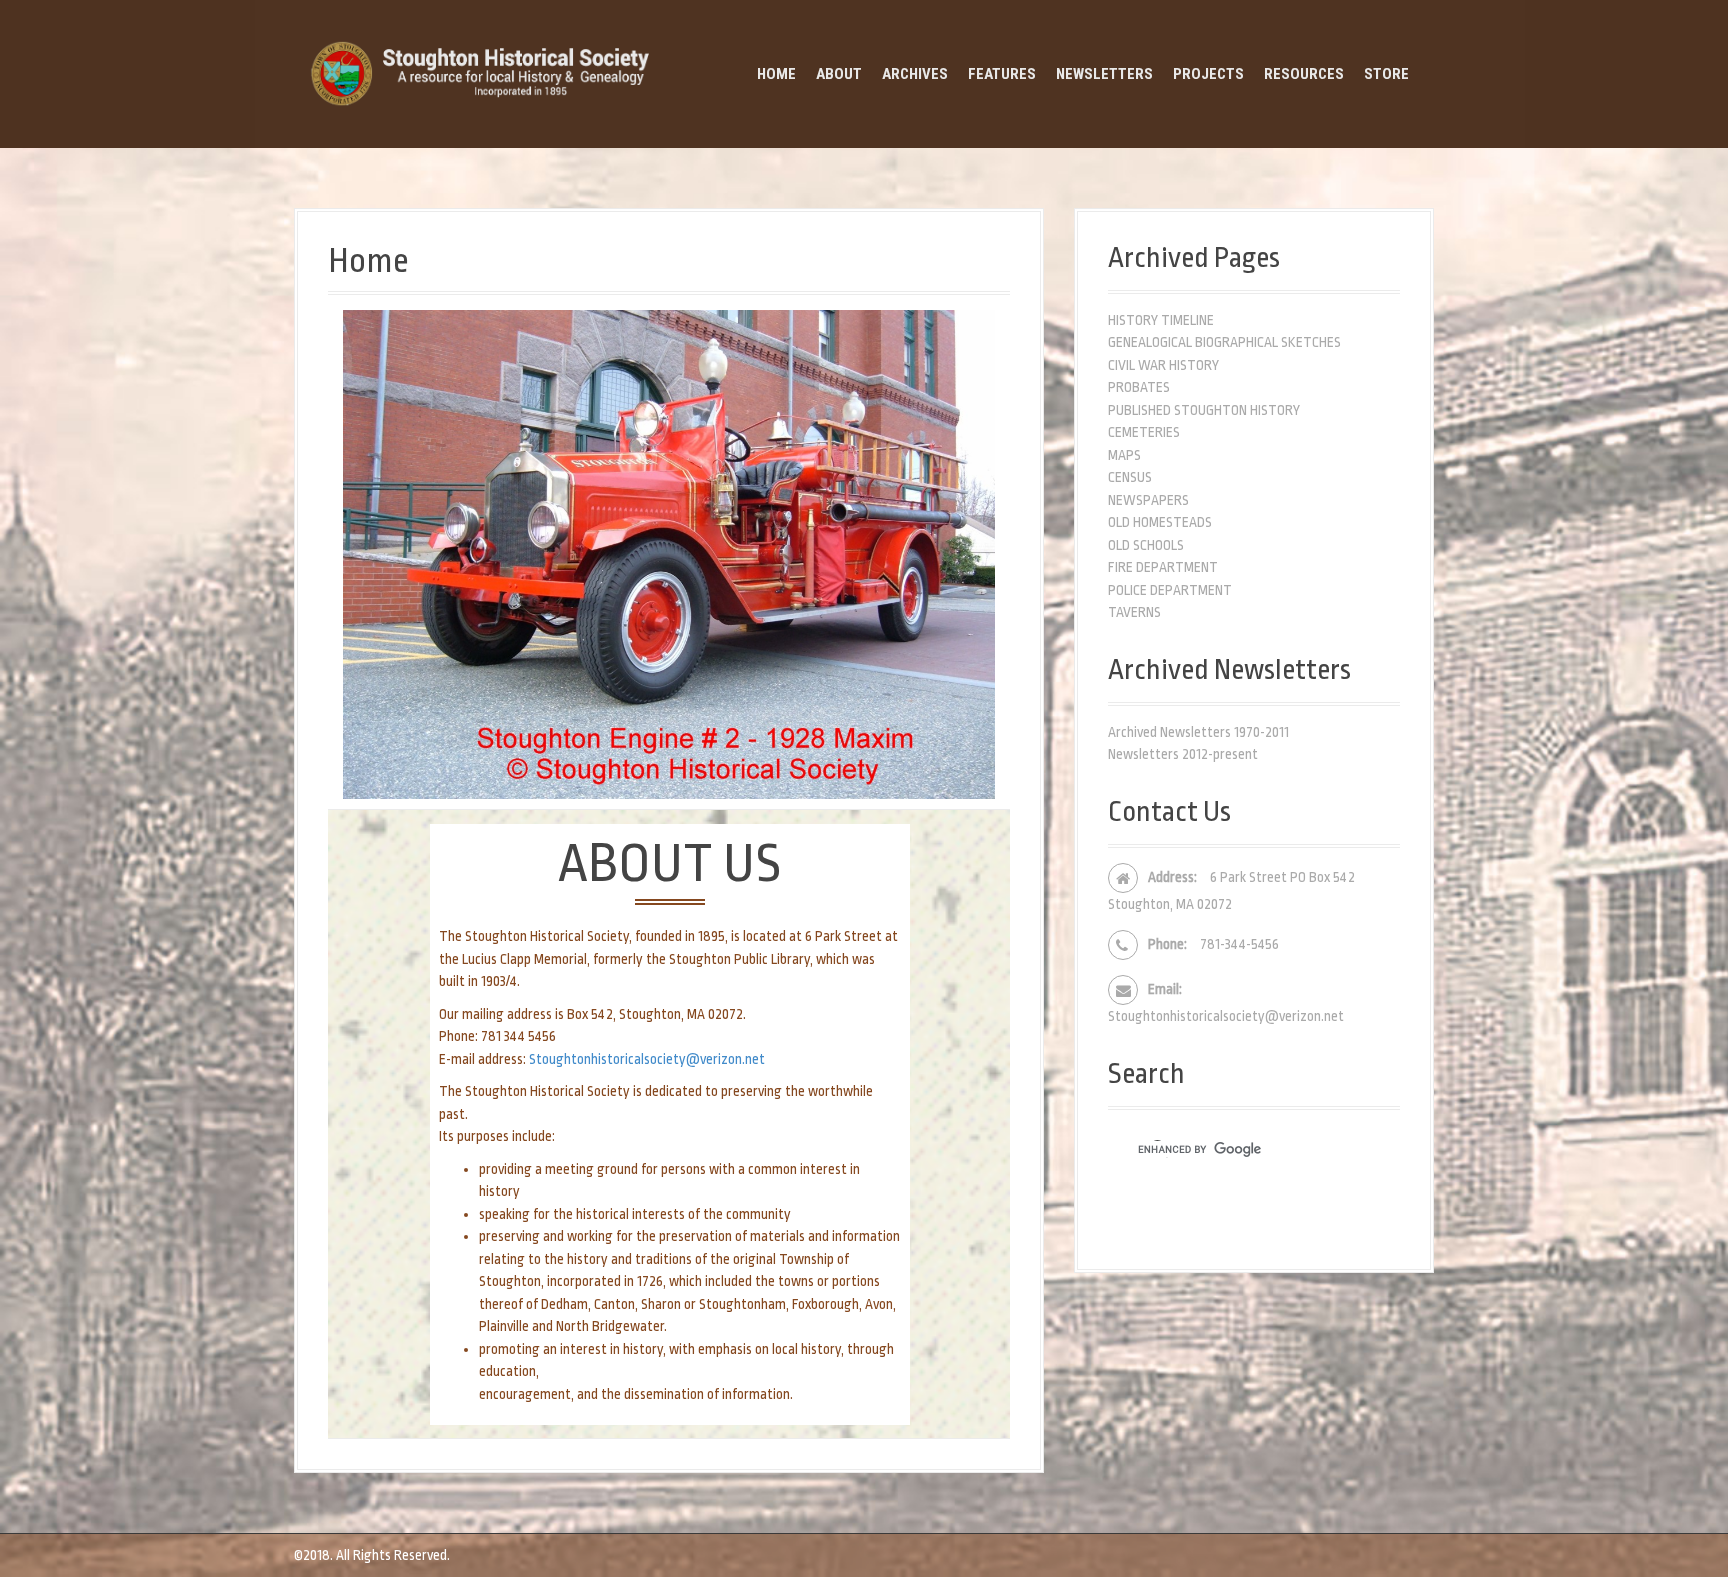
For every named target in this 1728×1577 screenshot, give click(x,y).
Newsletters (1104, 74)
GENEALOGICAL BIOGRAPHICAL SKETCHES (1224, 342)
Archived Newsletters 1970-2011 (1198, 732)
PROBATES (1139, 387)
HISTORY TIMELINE (1161, 320)
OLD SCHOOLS (1146, 545)
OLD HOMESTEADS (1160, 522)
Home (776, 74)
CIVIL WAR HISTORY (1163, 365)
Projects (1208, 74)
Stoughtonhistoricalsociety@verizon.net (647, 1059)
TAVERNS (1134, 612)
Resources (1304, 74)
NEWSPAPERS (1148, 500)
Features (1002, 74)
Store (1386, 74)
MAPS (1124, 455)
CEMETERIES (1144, 432)
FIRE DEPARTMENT (1163, 567)
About (839, 74)
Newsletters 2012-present (1183, 754)
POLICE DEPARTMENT (1170, 590)
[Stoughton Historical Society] (484, 73)
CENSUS (1130, 477)
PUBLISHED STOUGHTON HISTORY (1204, 410)
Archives (915, 74)
